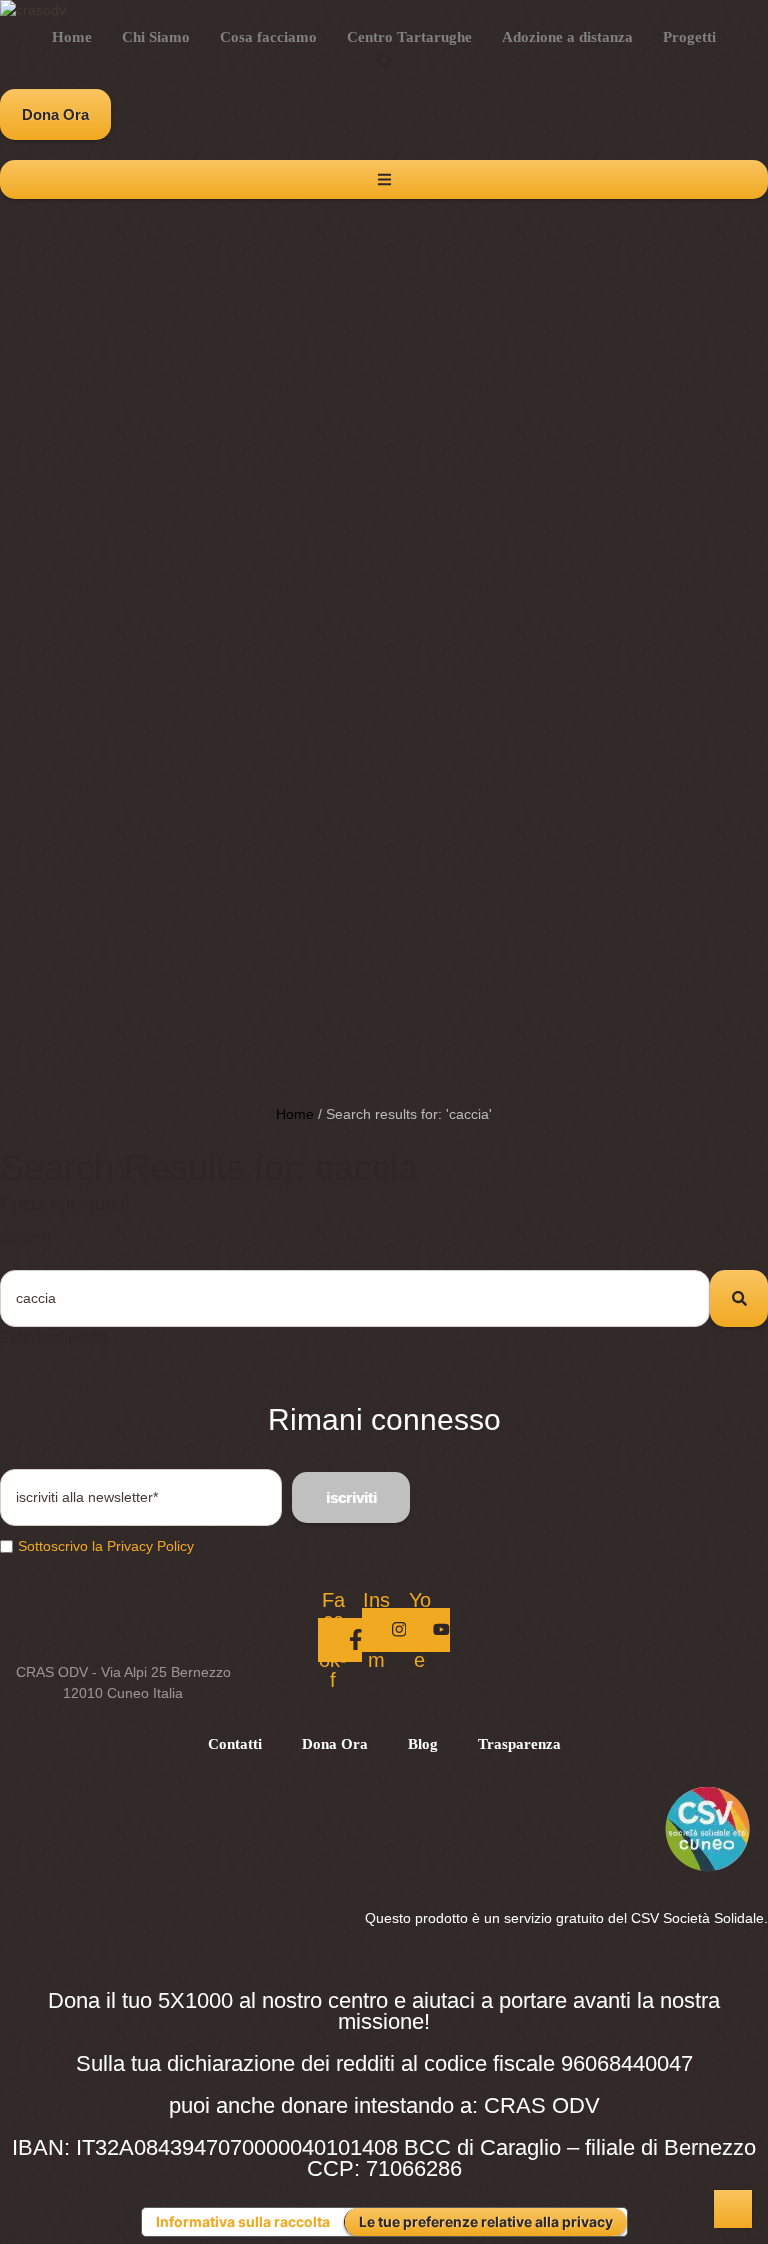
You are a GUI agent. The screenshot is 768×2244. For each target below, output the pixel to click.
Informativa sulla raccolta (243, 2221)
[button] (55, 114)
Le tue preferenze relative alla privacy (486, 2221)
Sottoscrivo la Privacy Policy (106, 1546)
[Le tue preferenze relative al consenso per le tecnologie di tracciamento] (733, 2209)
